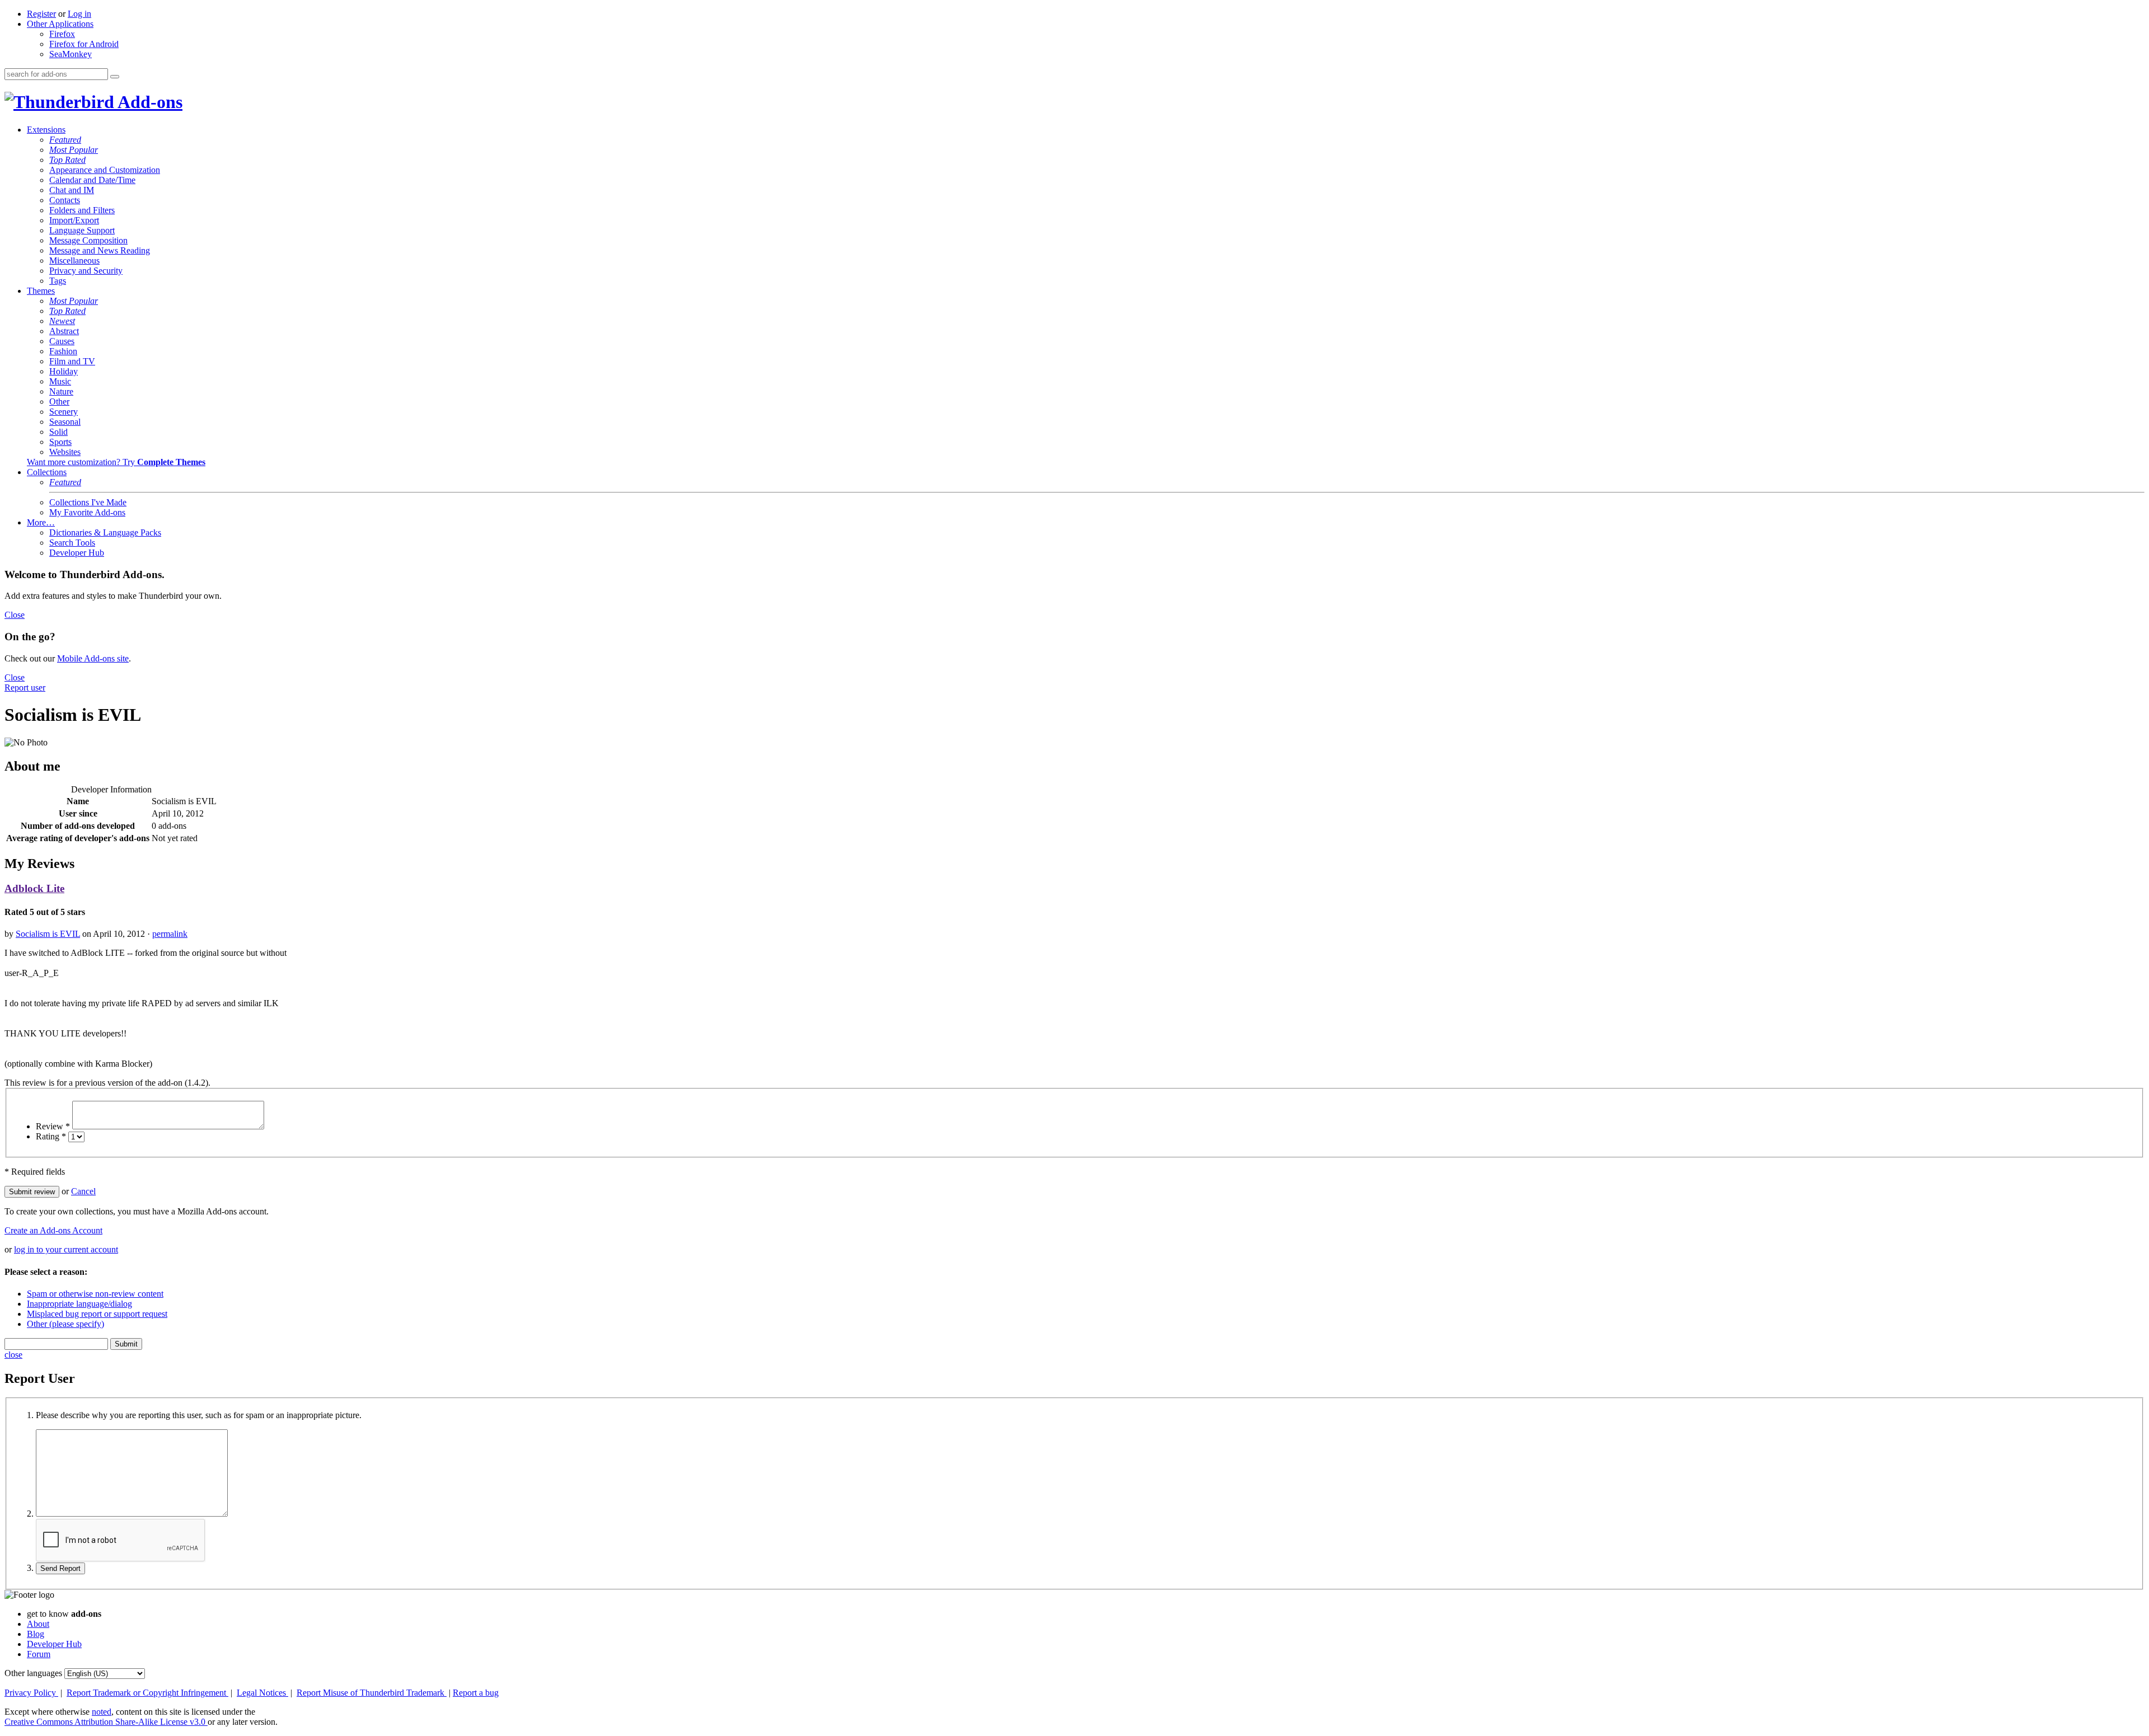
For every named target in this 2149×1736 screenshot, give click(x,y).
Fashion (63, 351)
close (13, 1355)
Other (59, 402)
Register (41, 14)
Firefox (62, 34)
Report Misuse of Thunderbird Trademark (372, 1693)
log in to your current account (66, 1249)
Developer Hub (77, 553)
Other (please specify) (65, 1324)
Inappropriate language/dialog (79, 1304)
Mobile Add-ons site (93, 658)
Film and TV (72, 361)
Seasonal (65, 422)
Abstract (64, 331)
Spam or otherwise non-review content (95, 1294)
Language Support (82, 230)
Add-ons (148, 102)
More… (41, 522)
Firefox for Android (84, 44)
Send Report (60, 1568)
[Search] (115, 77)
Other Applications (60, 24)
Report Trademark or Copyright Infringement (147, 1693)
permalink (170, 934)
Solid (58, 432)
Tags (58, 281)
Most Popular (74, 150)
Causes (62, 341)
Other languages (33, 1673)
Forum (39, 1654)
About (38, 1624)
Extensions (46, 130)
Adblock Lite (34, 888)
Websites (65, 452)
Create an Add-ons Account (53, 1230)
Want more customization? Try (116, 462)
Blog (36, 1634)
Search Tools (72, 543)
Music (60, 381)
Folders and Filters (82, 210)
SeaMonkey (71, 54)
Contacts (65, 200)
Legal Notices (262, 1693)
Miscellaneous (74, 261)
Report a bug (476, 1693)
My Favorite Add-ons (87, 512)
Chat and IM (72, 190)
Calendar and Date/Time (92, 180)
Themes (41, 291)
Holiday (64, 371)
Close (15, 615)
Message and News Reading (100, 250)
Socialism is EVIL (48, 934)
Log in (79, 14)
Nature (61, 391)
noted (102, 1712)
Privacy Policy (31, 1693)
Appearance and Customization (105, 170)
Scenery (64, 412)
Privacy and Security (86, 271)
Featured (65, 140)
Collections (47, 472)
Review (53, 1126)
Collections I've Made (88, 502)
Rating (51, 1136)
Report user (25, 688)
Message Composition (88, 240)
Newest (62, 321)
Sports (60, 442)
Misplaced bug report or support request (97, 1314)
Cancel (83, 1191)
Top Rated (67, 160)
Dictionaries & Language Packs (105, 532)
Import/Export (74, 220)
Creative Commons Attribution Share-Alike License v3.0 (106, 1722)
